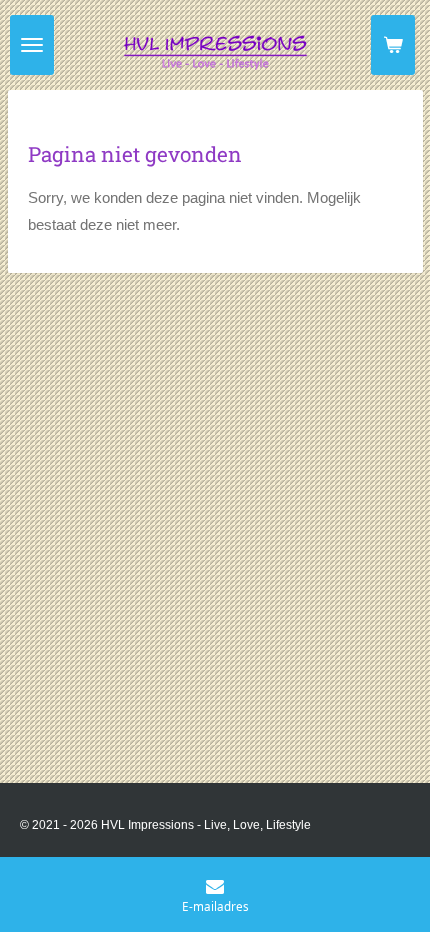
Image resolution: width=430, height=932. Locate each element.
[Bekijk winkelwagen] (393, 45)
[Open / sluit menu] (32, 45)
